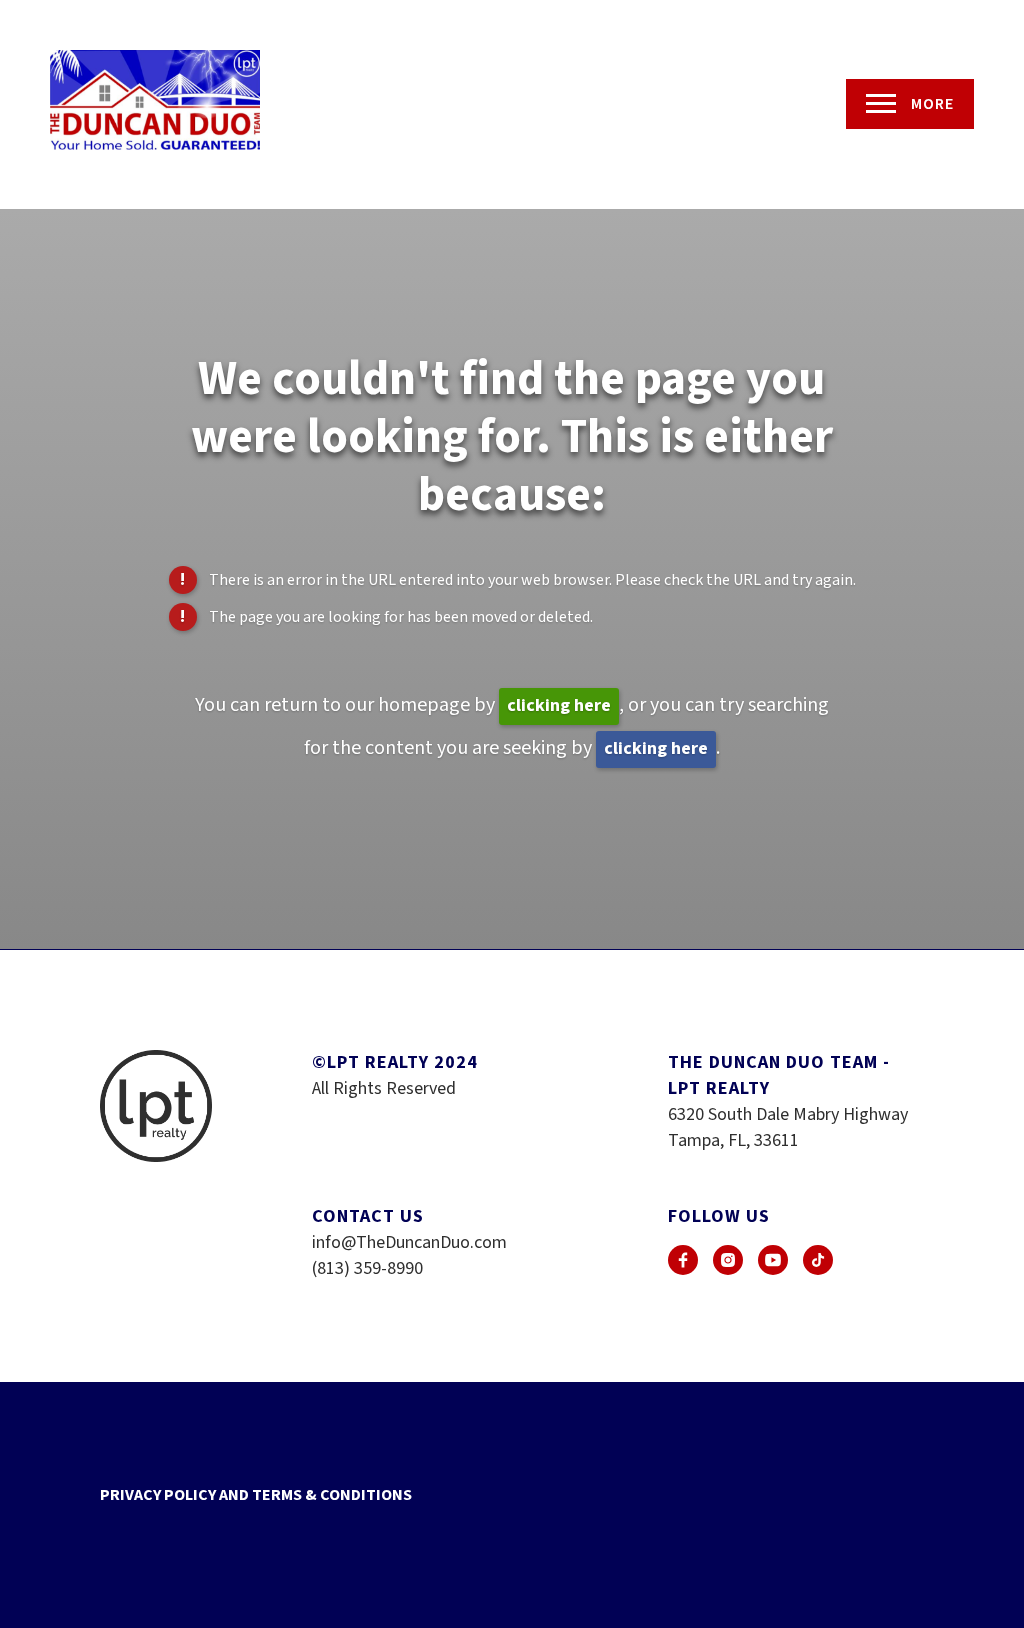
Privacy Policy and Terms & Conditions (256, 1495)
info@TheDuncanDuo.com (409, 1242)
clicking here (559, 705)
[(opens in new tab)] (683, 1260)
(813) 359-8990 (367, 1268)
